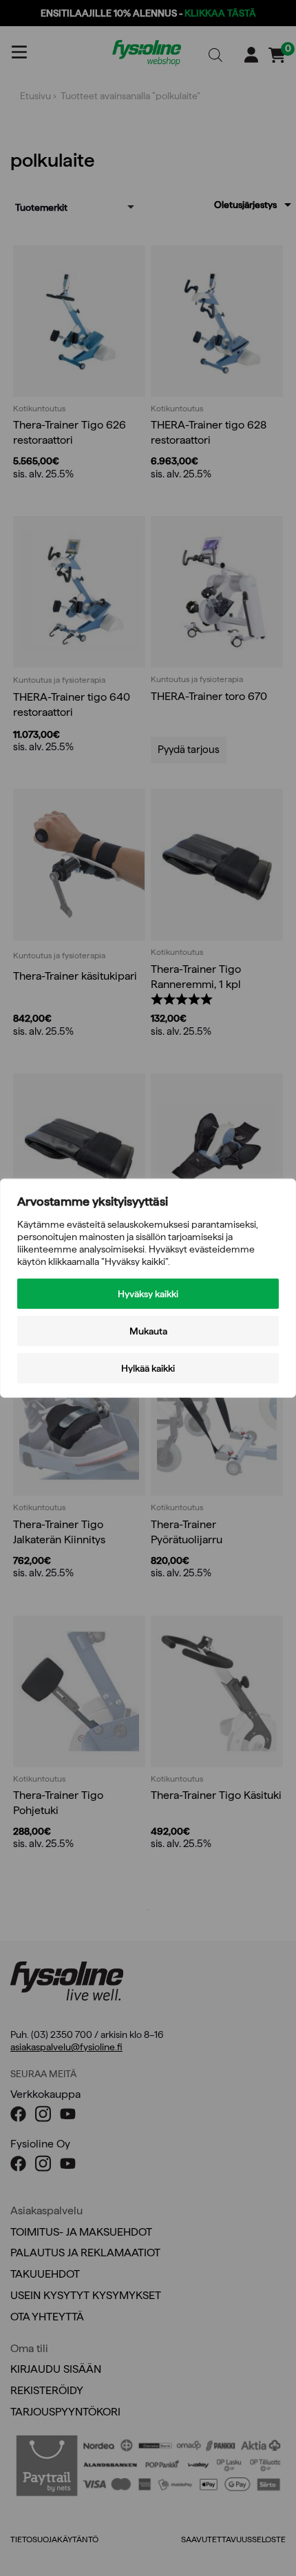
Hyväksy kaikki (148, 1294)
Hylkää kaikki (148, 1368)
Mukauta (148, 1331)
